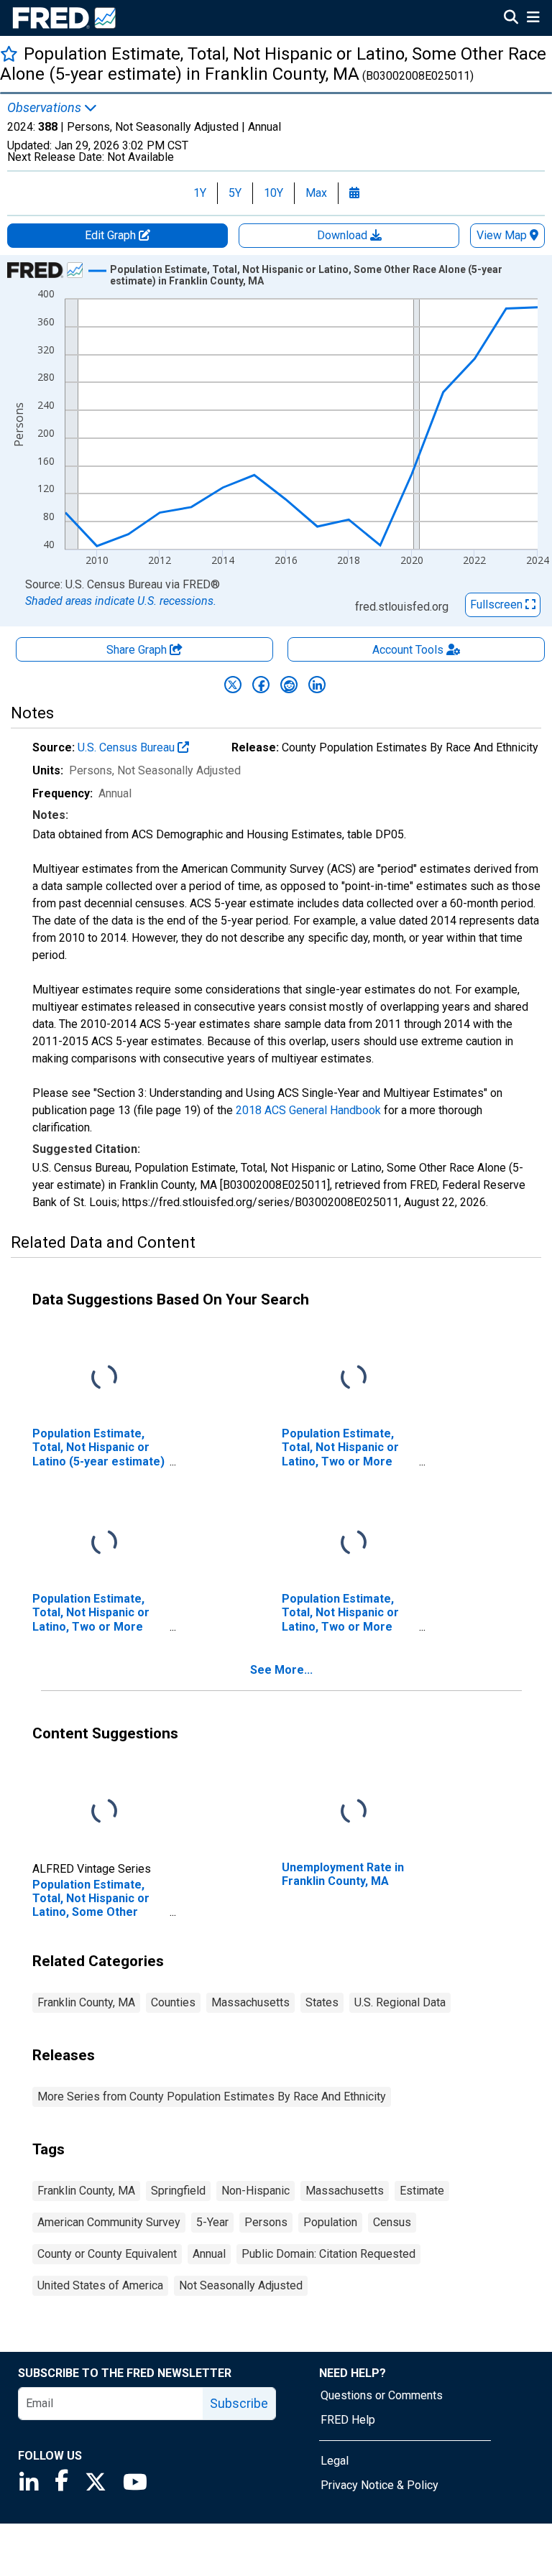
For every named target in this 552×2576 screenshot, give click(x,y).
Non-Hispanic (256, 2191)
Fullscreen (498, 604)
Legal (335, 2461)
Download (344, 235)
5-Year (212, 2222)
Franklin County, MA (86, 2002)
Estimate (422, 2191)
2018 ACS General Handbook (308, 1110)
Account (408, 650)
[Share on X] (233, 685)
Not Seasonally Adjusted (241, 2285)
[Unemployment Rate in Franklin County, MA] (354, 1812)
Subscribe (239, 2403)
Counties (173, 2002)
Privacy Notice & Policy (379, 2485)
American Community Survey (109, 2222)
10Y (273, 193)
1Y (200, 193)
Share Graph (138, 650)
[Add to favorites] (9, 54)
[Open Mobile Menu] (533, 19)
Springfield (178, 2191)
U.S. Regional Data (400, 2002)
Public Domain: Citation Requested (328, 2254)
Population (330, 2222)
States (322, 2002)
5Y (235, 193)
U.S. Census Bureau (128, 747)
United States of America (100, 2285)
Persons (266, 2222)
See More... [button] (281, 1670)
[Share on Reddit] (289, 685)
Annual (209, 2254)
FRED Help (348, 2420)
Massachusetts (250, 2002)
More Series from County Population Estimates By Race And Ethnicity (212, 2097)
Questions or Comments (382, 2395)
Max (316, 193)
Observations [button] (46, 108)
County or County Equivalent (107, 2254)
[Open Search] (511, 19)
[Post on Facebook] (261, 685)
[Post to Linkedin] (317, 685)
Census (392, 2222)
